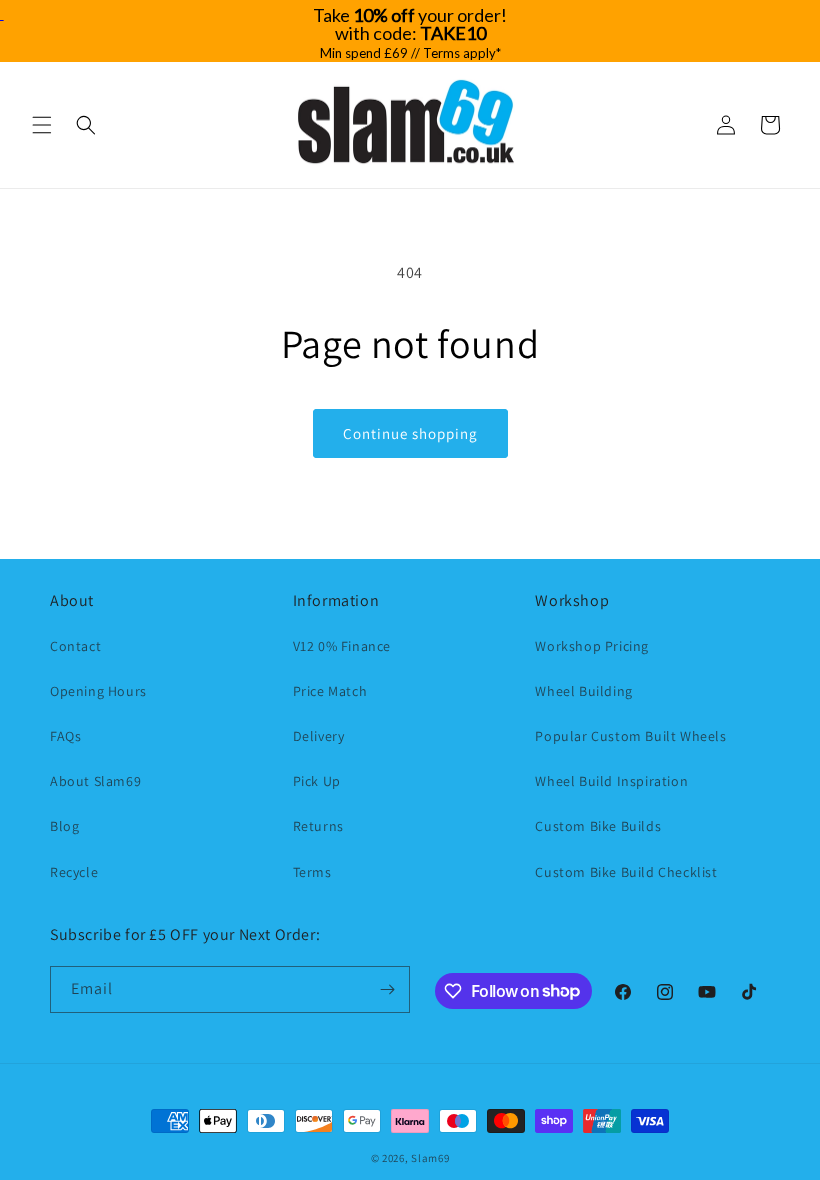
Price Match (330, 691)
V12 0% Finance (342, 646)
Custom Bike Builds (598, 826)
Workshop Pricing (592, 646)
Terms (312, 872)
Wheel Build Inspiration (611, 781)
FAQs (65, 736)
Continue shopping (410, 433)
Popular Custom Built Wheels (630, 736)
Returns (318, 826)
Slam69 (430, 1158)
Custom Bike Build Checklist (626, 872)
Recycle (74, 872)
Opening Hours (98, 691)
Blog (64, 826)
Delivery (319, 736)
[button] (42, 125)
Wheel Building (583, 691)
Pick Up (317, 781)
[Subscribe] (387, 989)
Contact (75, 646)
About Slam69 (95, 781)
